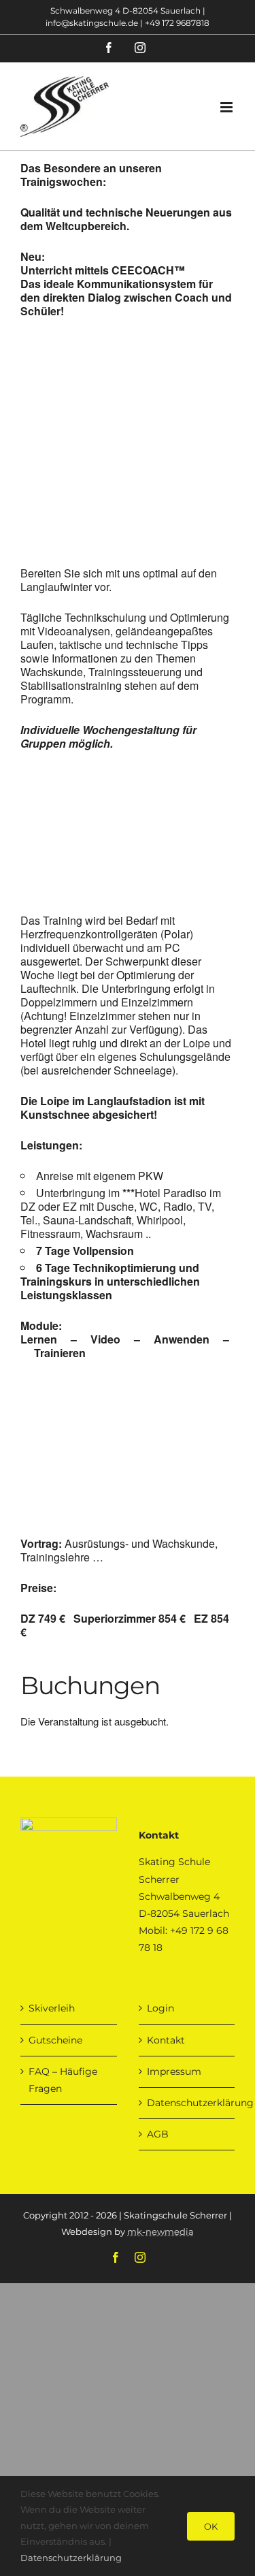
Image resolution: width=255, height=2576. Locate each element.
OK (211, 2526)
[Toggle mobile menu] (227, 107)
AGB (158, 2134)
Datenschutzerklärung (188, 2103)
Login (160, 2008)
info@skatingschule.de (92, 23)
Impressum (174, 2071)
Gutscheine (55, 2040)
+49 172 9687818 (177, 23)
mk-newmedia (160, 2231)
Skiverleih (52, 2008)
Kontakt (166, 2040)
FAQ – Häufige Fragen (63, 2080)
